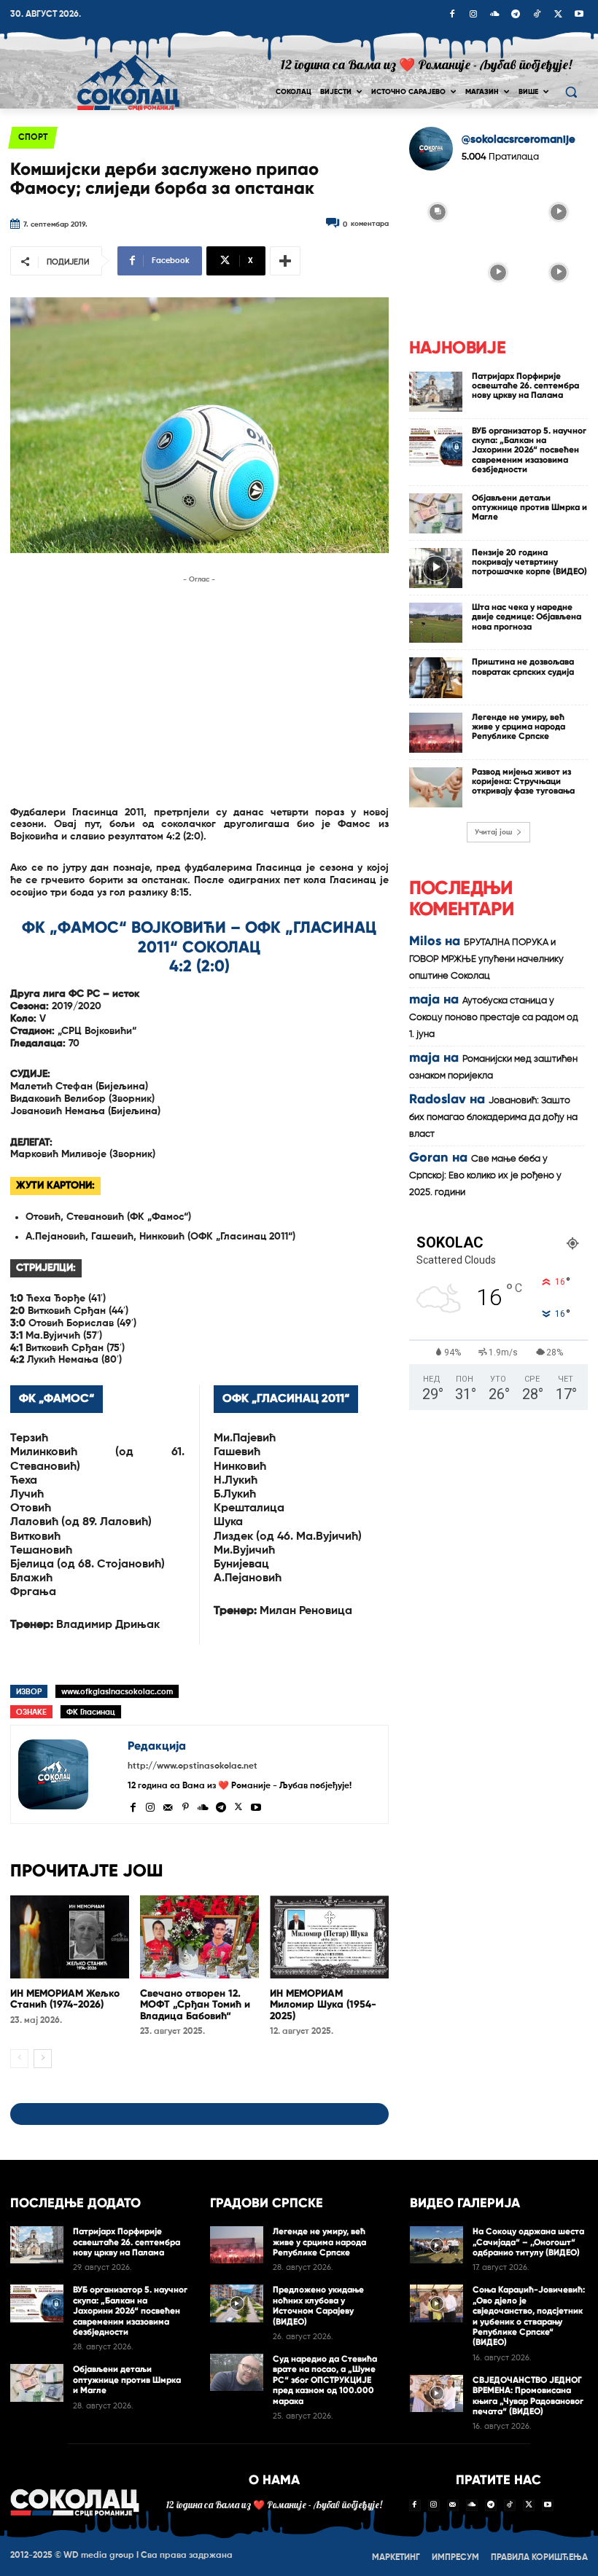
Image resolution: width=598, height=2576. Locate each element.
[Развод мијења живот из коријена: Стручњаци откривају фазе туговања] (436, 787)
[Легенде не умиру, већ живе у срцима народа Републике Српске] (436, 733)
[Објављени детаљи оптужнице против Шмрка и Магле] (436, 513)
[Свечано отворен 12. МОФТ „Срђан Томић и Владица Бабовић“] (199, 1937)
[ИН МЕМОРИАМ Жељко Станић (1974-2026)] (70, 1937)
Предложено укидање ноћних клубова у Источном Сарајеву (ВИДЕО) (318, 2305)
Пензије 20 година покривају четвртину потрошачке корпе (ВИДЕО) (529, 562)
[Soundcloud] (494, 15)
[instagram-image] (438, 211)
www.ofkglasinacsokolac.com (117, 1692)
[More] (285, 261)
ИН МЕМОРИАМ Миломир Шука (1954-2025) (323, 2005)
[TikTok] (537, 15)
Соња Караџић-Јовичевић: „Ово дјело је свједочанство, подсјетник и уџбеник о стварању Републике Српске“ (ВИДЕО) (529, 2316)
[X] (558, 15)
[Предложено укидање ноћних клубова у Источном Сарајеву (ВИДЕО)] (237, 2303)
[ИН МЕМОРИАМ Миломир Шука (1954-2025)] (329, 1937)
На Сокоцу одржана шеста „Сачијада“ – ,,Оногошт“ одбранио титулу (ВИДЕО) (528, 2242)
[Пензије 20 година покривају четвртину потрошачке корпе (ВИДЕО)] (436, 568)
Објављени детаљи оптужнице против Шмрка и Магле (529, 507)
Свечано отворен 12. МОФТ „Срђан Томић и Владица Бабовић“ (195, 2005)
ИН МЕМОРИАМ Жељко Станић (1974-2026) (65, 1999)
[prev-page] (19, 2059)
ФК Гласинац (91, 1712)
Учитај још (493, 832)
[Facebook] (452, 15)
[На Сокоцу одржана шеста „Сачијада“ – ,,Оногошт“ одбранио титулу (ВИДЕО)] (436, 2245)
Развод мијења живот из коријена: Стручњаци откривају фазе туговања (523, 781)
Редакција (157, 1746)
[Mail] (168, 1806)
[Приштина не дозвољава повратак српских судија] (436, 677)
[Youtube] (579, 15)
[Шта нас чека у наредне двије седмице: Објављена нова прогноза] (436, 623)
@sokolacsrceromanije (519, 140)
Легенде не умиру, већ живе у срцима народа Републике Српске (519, 727)
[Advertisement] (199, 689)
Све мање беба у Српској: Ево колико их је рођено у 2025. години (485, 1176)
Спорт (33, 138)
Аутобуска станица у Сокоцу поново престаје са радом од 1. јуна (494, 1018)
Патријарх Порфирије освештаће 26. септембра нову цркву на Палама (525, 385)
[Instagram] (473, 15)
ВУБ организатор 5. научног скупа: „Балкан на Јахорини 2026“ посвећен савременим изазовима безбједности (529, 450)
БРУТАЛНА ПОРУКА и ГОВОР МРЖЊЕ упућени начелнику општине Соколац (486, 959)
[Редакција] (69, 1774)
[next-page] (43, 2059)
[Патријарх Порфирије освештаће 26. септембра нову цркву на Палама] (436, 392)
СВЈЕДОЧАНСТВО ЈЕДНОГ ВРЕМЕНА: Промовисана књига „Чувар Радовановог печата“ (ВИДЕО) (528, 2396)
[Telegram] (516, 15)
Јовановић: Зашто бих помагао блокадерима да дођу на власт (493, 1117)
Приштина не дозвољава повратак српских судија (523, 666)
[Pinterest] (185, 1806)
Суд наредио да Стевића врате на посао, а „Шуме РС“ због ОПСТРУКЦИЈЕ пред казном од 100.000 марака (325, 2380)
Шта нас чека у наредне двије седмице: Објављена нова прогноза (527, 616)
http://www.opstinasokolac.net (193, 1766)
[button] (571, 92)
